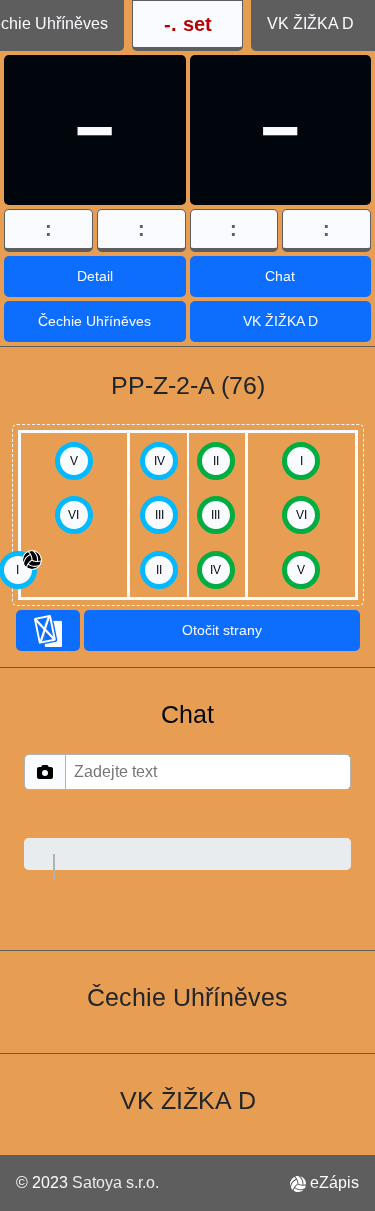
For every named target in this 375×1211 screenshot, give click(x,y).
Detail (95, 276)
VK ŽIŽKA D (280, 321)
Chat (280, 276)
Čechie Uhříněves (94, 321)
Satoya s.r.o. (115, 1182)
